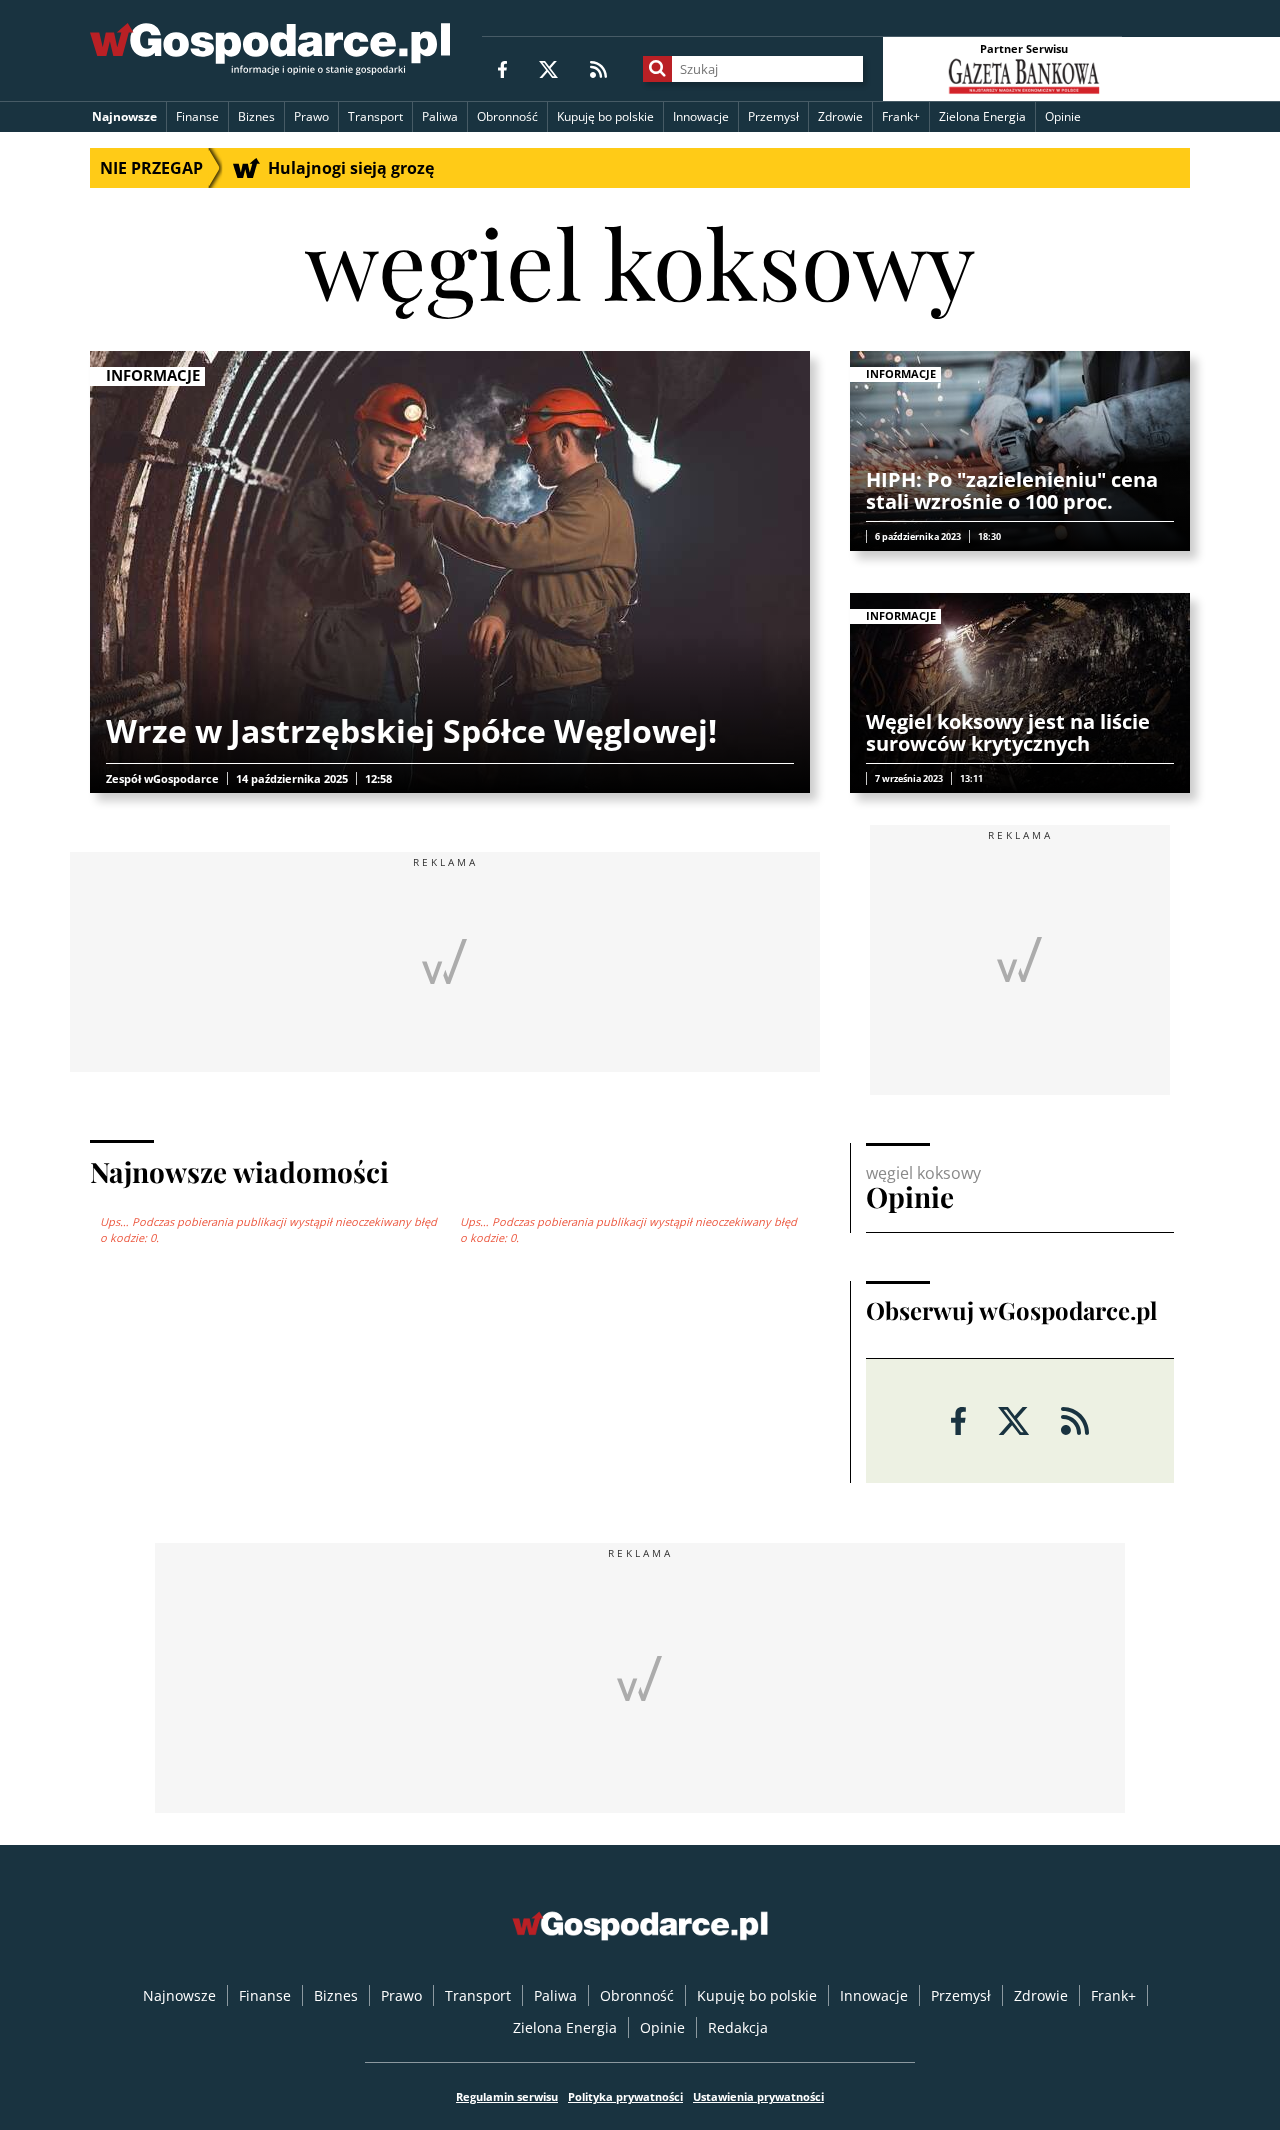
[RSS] (598, 68)
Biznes (256, 116)
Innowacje (701, 116)
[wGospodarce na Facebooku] (502, 68)
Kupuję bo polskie (605, 116)
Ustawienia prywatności (758, 2096)
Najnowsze (124, 116)
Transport (375, 116)
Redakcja (738, 2027)
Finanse (197, 116)
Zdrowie (840, 116)
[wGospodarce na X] (548, 68)
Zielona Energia (982, 116)
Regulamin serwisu (507, 2096)
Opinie (1063, 116)
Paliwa (440, 116)
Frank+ (901, 116)
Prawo (311, 116)
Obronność (507, 116)
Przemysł (773, 116)
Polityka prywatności (625, 2096)
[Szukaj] (657, 69)
